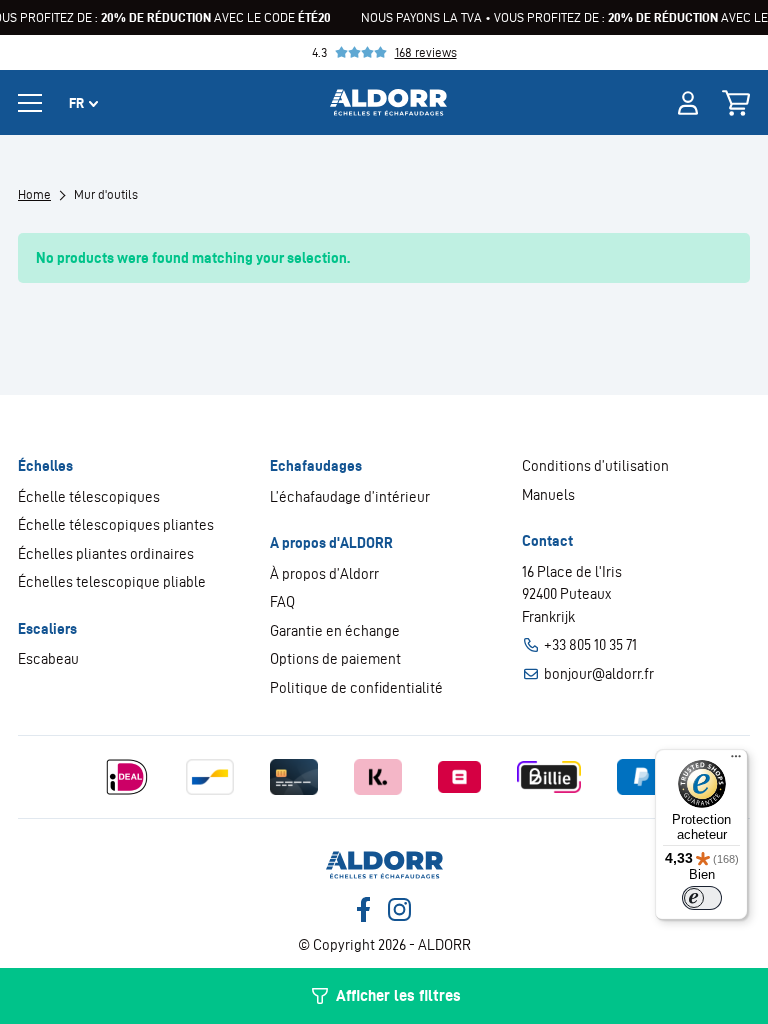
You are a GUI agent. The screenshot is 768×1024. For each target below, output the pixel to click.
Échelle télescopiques (89, 497)
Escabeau (48, 659)
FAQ (282, 602)
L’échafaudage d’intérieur (350, 497)
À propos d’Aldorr (324, 574)
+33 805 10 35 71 (590, 645)
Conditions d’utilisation (595, 466)
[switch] (702, 898)
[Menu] (736, 761)
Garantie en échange (335, 631)
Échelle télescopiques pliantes (116, 525)
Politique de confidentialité (356, 688)
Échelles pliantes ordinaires (106, 554)
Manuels (548, 495)
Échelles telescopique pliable (112, 582)
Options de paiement (335, 659)
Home (34, 194)
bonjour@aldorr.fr (599, 674)
